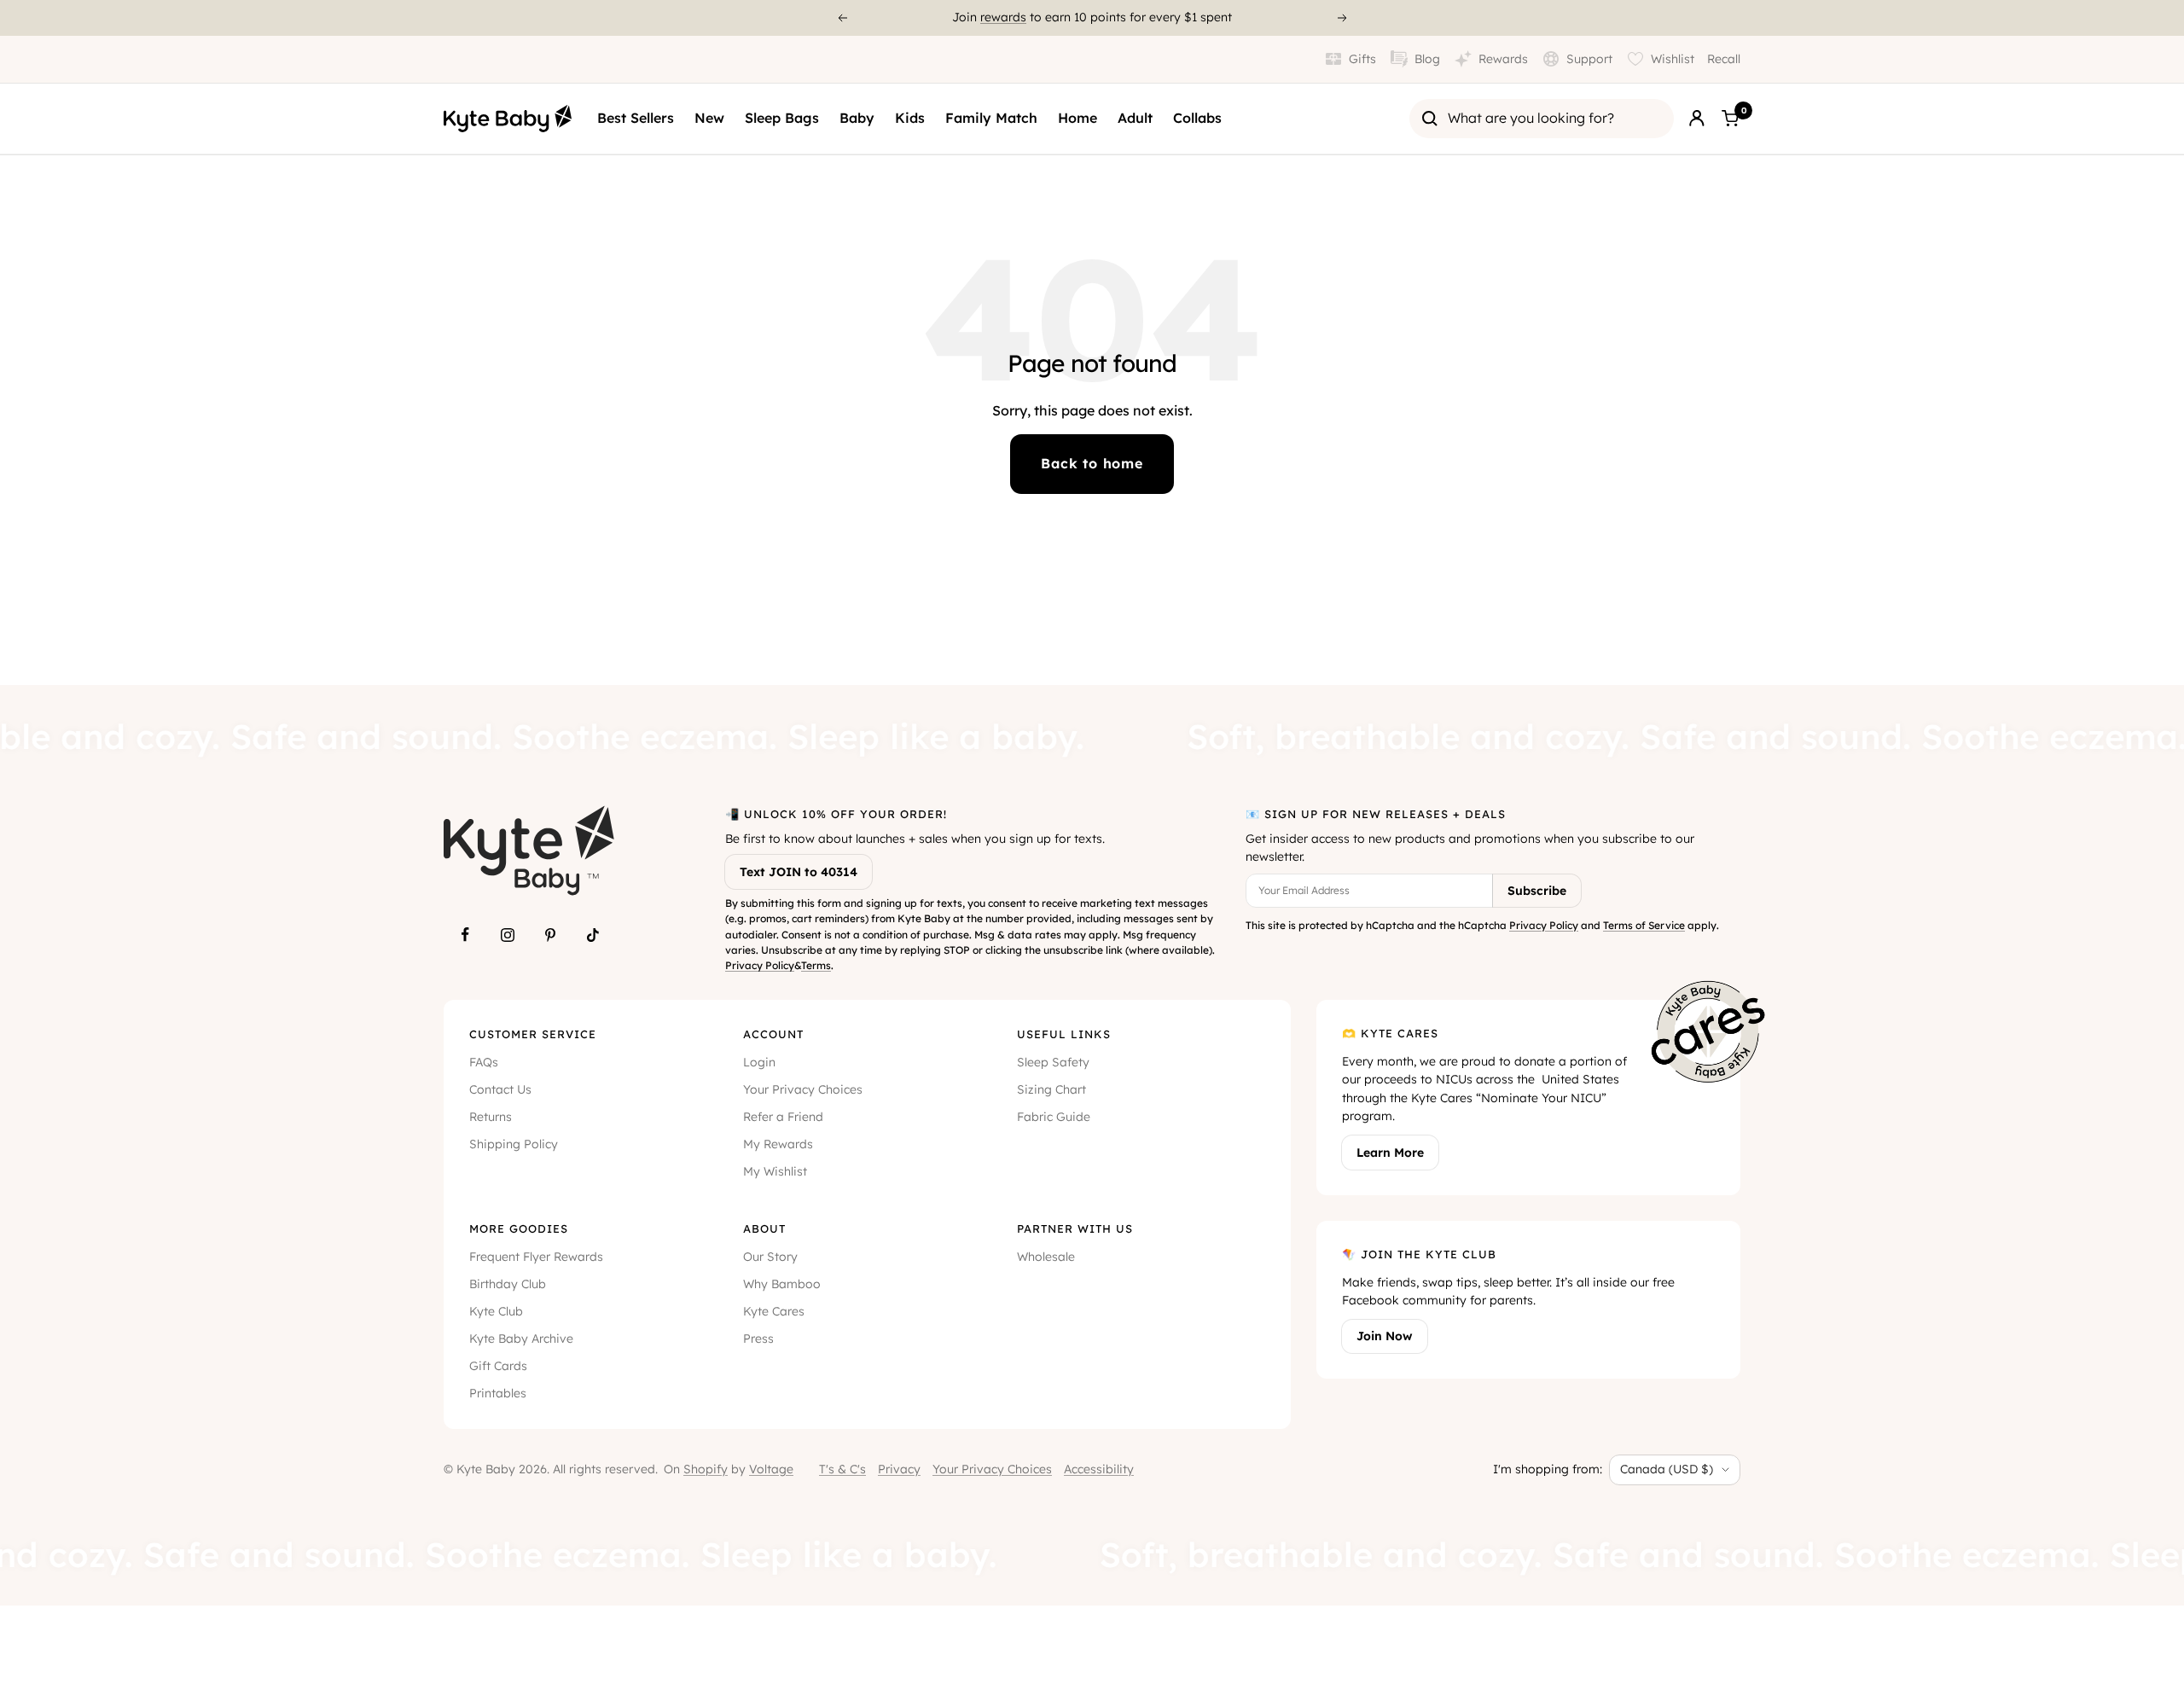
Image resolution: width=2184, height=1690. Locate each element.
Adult (1135, 118)
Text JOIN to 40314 (799, 872)
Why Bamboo (782, 1284)
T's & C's (842, 1469)
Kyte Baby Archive (521, 1339)
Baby (857, 118)
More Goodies (519, 1228)
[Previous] (842, 18)
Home (1077, 118)
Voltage (771, 1469)
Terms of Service (1644, 925)
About (764, 1228)
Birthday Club (508, 1284)
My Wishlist (775, 1171)
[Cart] (1730, 119)
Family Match (991, 118)
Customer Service (533, 1034)
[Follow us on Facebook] (465, 935)
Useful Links (1064, 1034)
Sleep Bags (782, 118)
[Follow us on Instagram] (508, 935)
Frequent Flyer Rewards (536, 1257)
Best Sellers (636, 118)
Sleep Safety (1053, 1062)
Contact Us (500, 1089)
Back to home (1092, 463)
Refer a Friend (783, 1117)
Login (759, 1062)
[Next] (1343, 18)
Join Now (1385, 1336)
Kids (910, 118)
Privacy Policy (760, 965)
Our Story (770, 1257)
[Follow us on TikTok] (593, 935)
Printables (498, 1393)
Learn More (1390, 1153)
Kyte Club (496, 1311)
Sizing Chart (1051, 1089)
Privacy (899, 1469)
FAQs (484, 1062)
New (709, 118)
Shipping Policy (514, 1144)
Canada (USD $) (1667, 1469)
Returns (491, 1117)
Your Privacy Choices (803, 1089)
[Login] (1697, 119)
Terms (816, 965)
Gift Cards (498, 1366)
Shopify (706, 1469)
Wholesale (1046, 1257)
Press (758, 1339)
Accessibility (1099, 1469)
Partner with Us (1075, 1228)
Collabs (1197, 118)
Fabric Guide (1054, 1117)
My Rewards (778, 1144)
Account (773, 1034)
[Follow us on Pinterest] (550, 935)
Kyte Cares (774, 1311)
